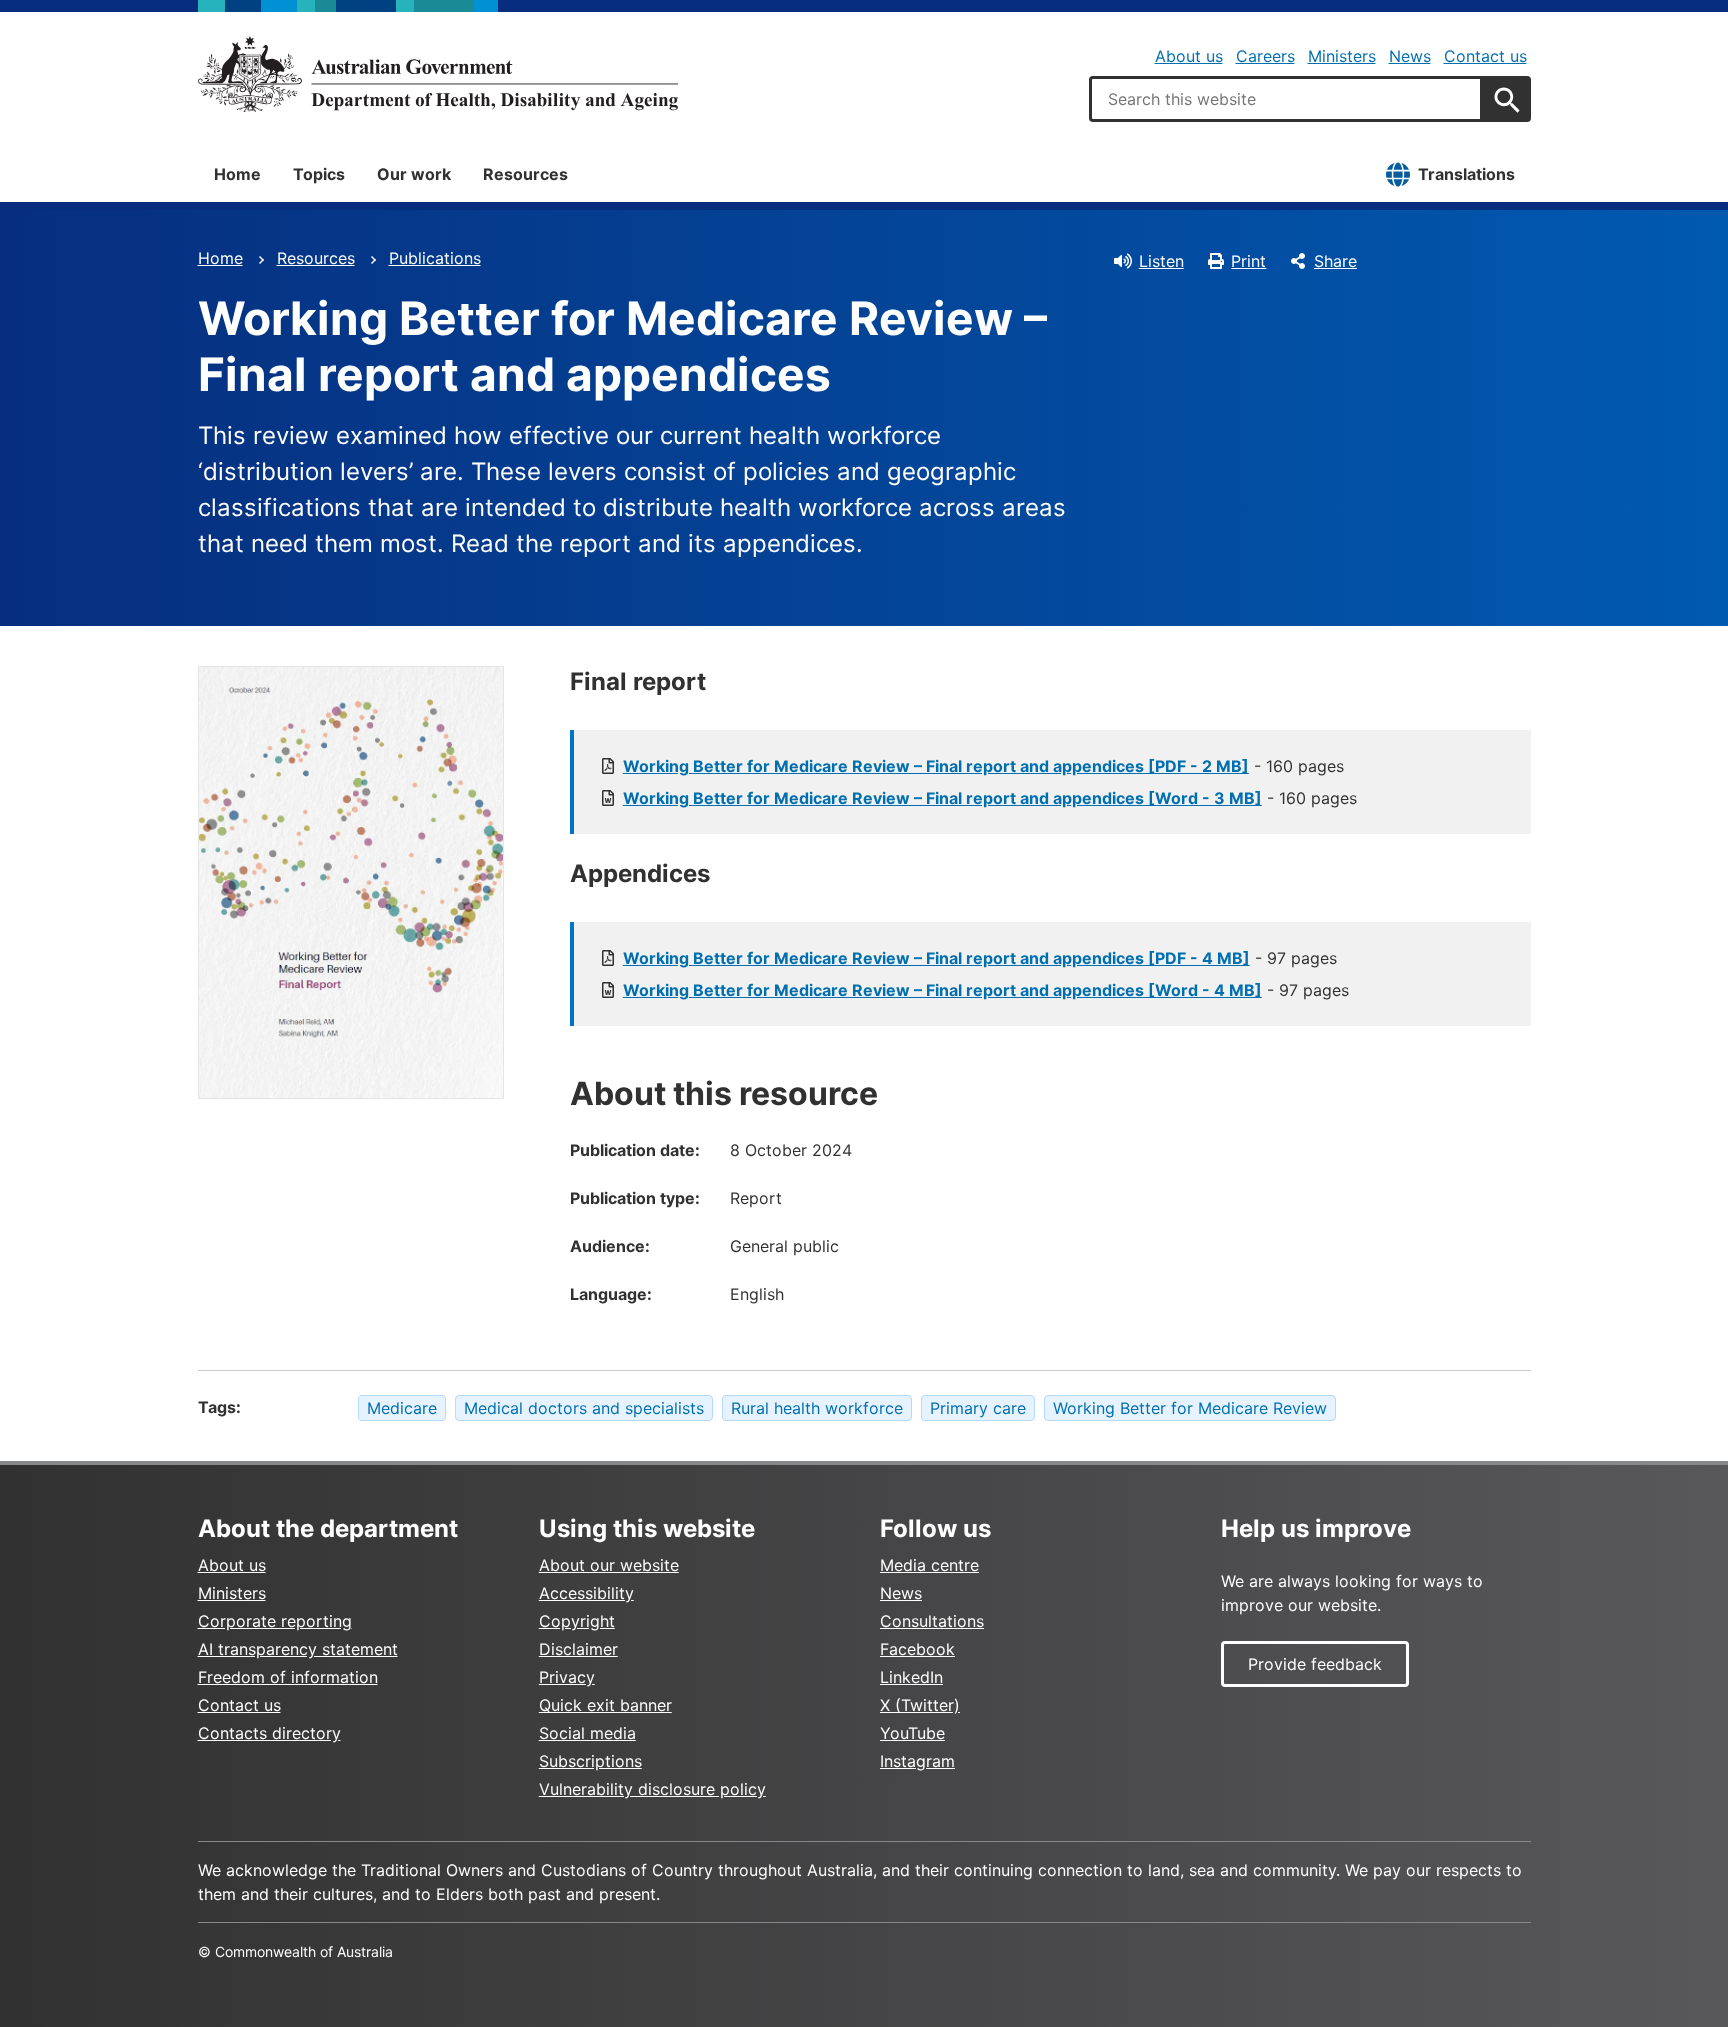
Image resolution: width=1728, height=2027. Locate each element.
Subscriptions (590, 1761)
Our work (414, 174)
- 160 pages (983, 766)
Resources (525, 174)
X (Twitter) (920, 1705)
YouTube (912, 1733)
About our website (609, 1565)
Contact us (1485, 56)
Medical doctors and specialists (584, 1408)
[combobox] (1286, 99)
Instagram (917, 1761)
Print (1248, 261)
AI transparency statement (298, 1649)
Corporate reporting (275, 1621)
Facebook (917, 1649)
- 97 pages (980, 958)
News (1410, 56)
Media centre (929, 1565)
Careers (1265, 56)
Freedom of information (288, 1677)
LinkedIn (911, 1677)
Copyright (577, 1621)
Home (237, 174)
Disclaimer (578, 1649)
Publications (435, 258)
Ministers (1342, 56)
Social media (587, 1733)
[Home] (438, 74)
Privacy (567, 1677)
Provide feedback (1315, 1664)
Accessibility (586, 1593)
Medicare (402, 1408)
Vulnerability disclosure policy (652, 1789)
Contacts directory (269, 1733)
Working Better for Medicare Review (1190, 1408)
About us (1189, 56)
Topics (319, 174)
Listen (1161, 261)
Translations (1466, 174)
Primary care (978, 1408)
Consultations (932, 1621)
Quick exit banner (605, 1705)
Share (1335, 261)
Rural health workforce (817, 1408)
